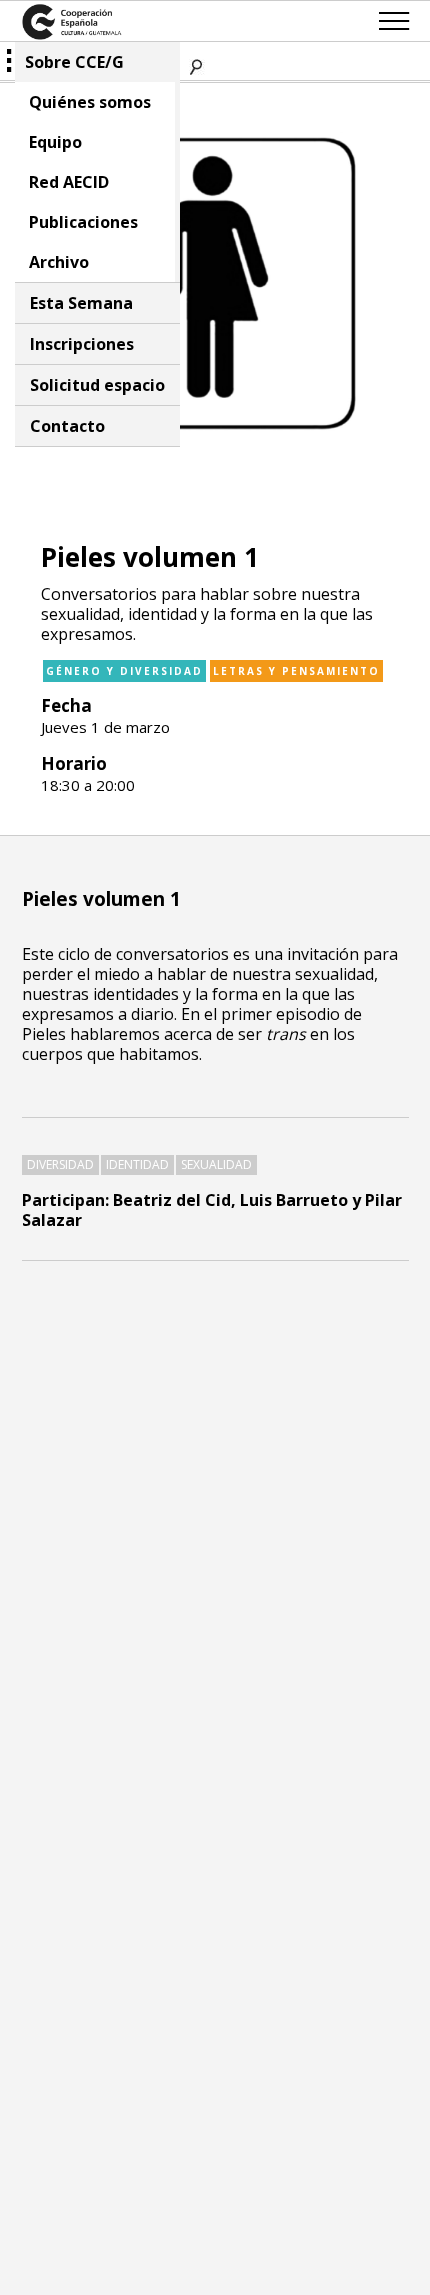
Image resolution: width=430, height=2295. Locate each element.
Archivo (59, 262)
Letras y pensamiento (296, 671)
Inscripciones (82, 344)
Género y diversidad (124, 671)
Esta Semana (81, 303)
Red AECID (69, 182)
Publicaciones (83, 222)
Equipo (55, 142)
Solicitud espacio (97, 385)
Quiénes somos (90, 102)
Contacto (67, 426)
